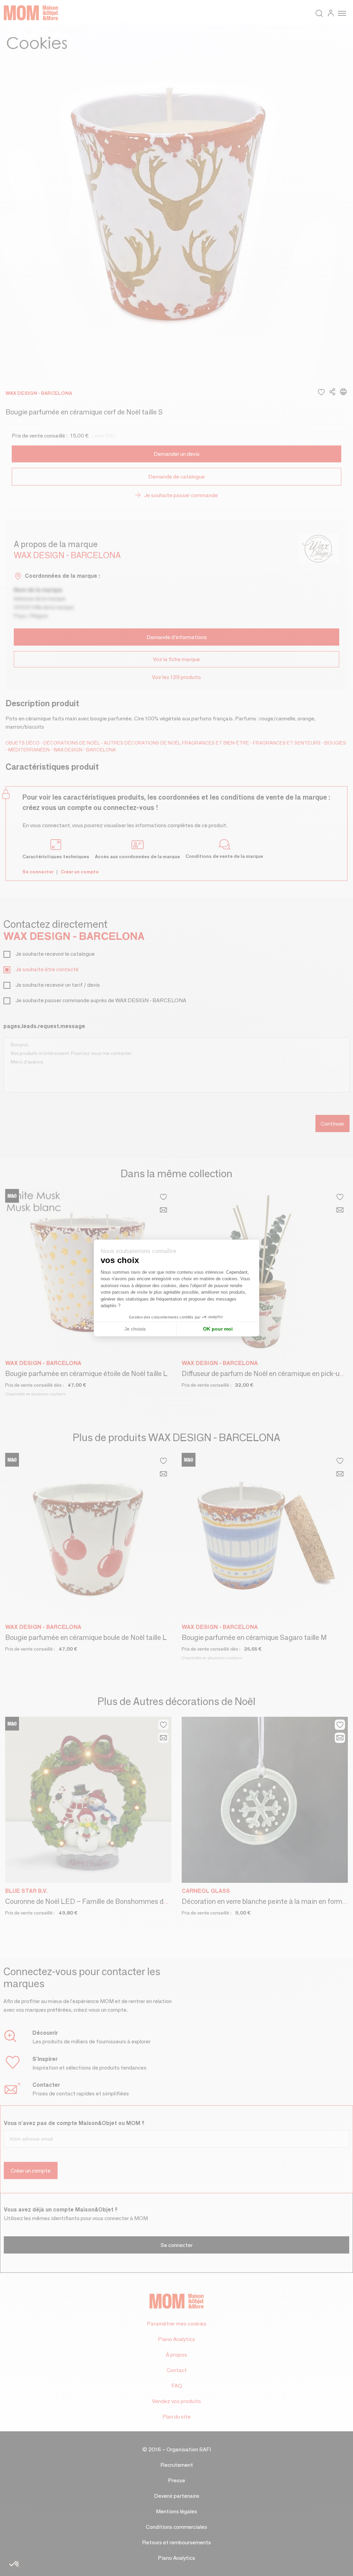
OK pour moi (218, 1329)
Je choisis (135, 1329)
